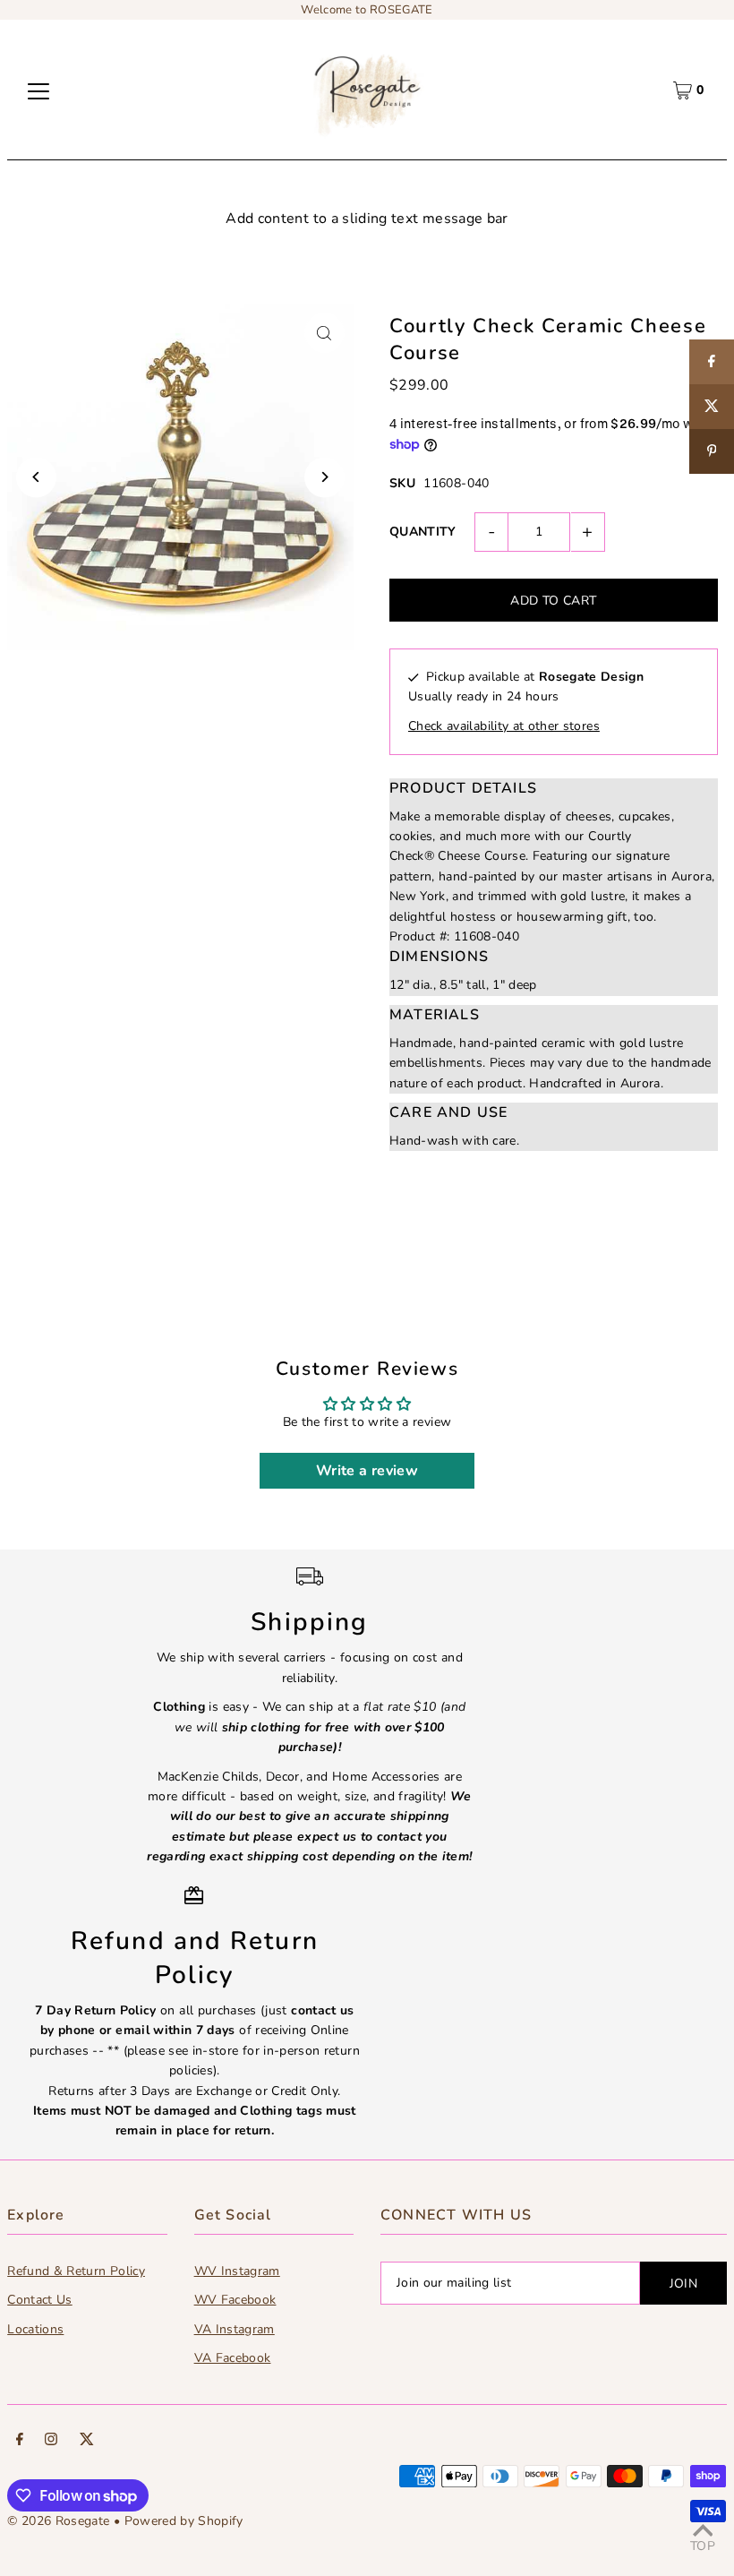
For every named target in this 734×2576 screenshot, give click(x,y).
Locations (35, 2329)
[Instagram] (51, 2442)
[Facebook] (20, 2442)
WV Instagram (237, 2271)
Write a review (367, 1471)
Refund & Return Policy (76, 2271)
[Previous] (36, 477)
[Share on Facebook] (712, 362)
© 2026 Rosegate (58, 2521)
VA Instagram (235, 2329)
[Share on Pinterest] (712, 451)
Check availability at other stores (504, 726)
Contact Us (40, 2300)
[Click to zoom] (324, 333)
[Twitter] (87, 2442)
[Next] (324, 477)
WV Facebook (235, 2300)
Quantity (423, 532)
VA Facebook (233, 2358)
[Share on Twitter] (712, 407)
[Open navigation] (38, 90)
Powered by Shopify (184, 2521)
